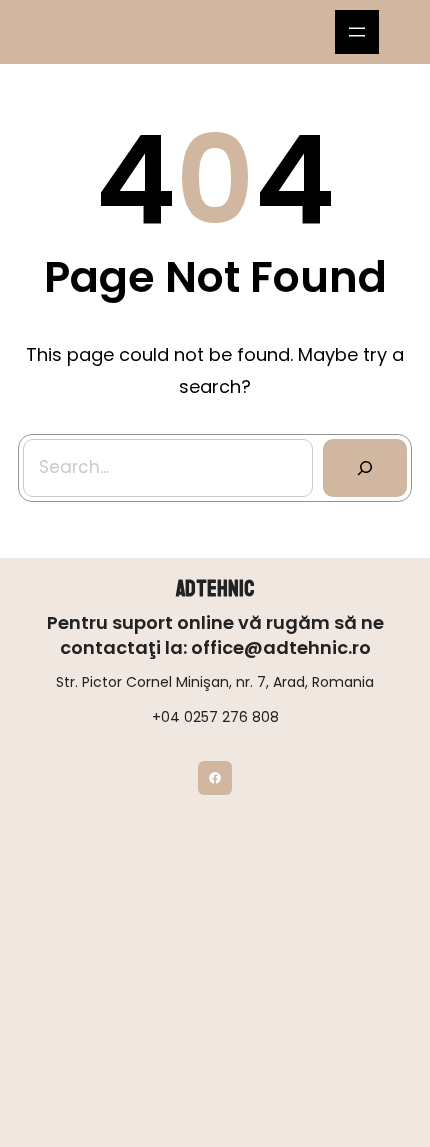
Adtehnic (215, 589)
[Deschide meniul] (357, 32)
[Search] (365, 468)
